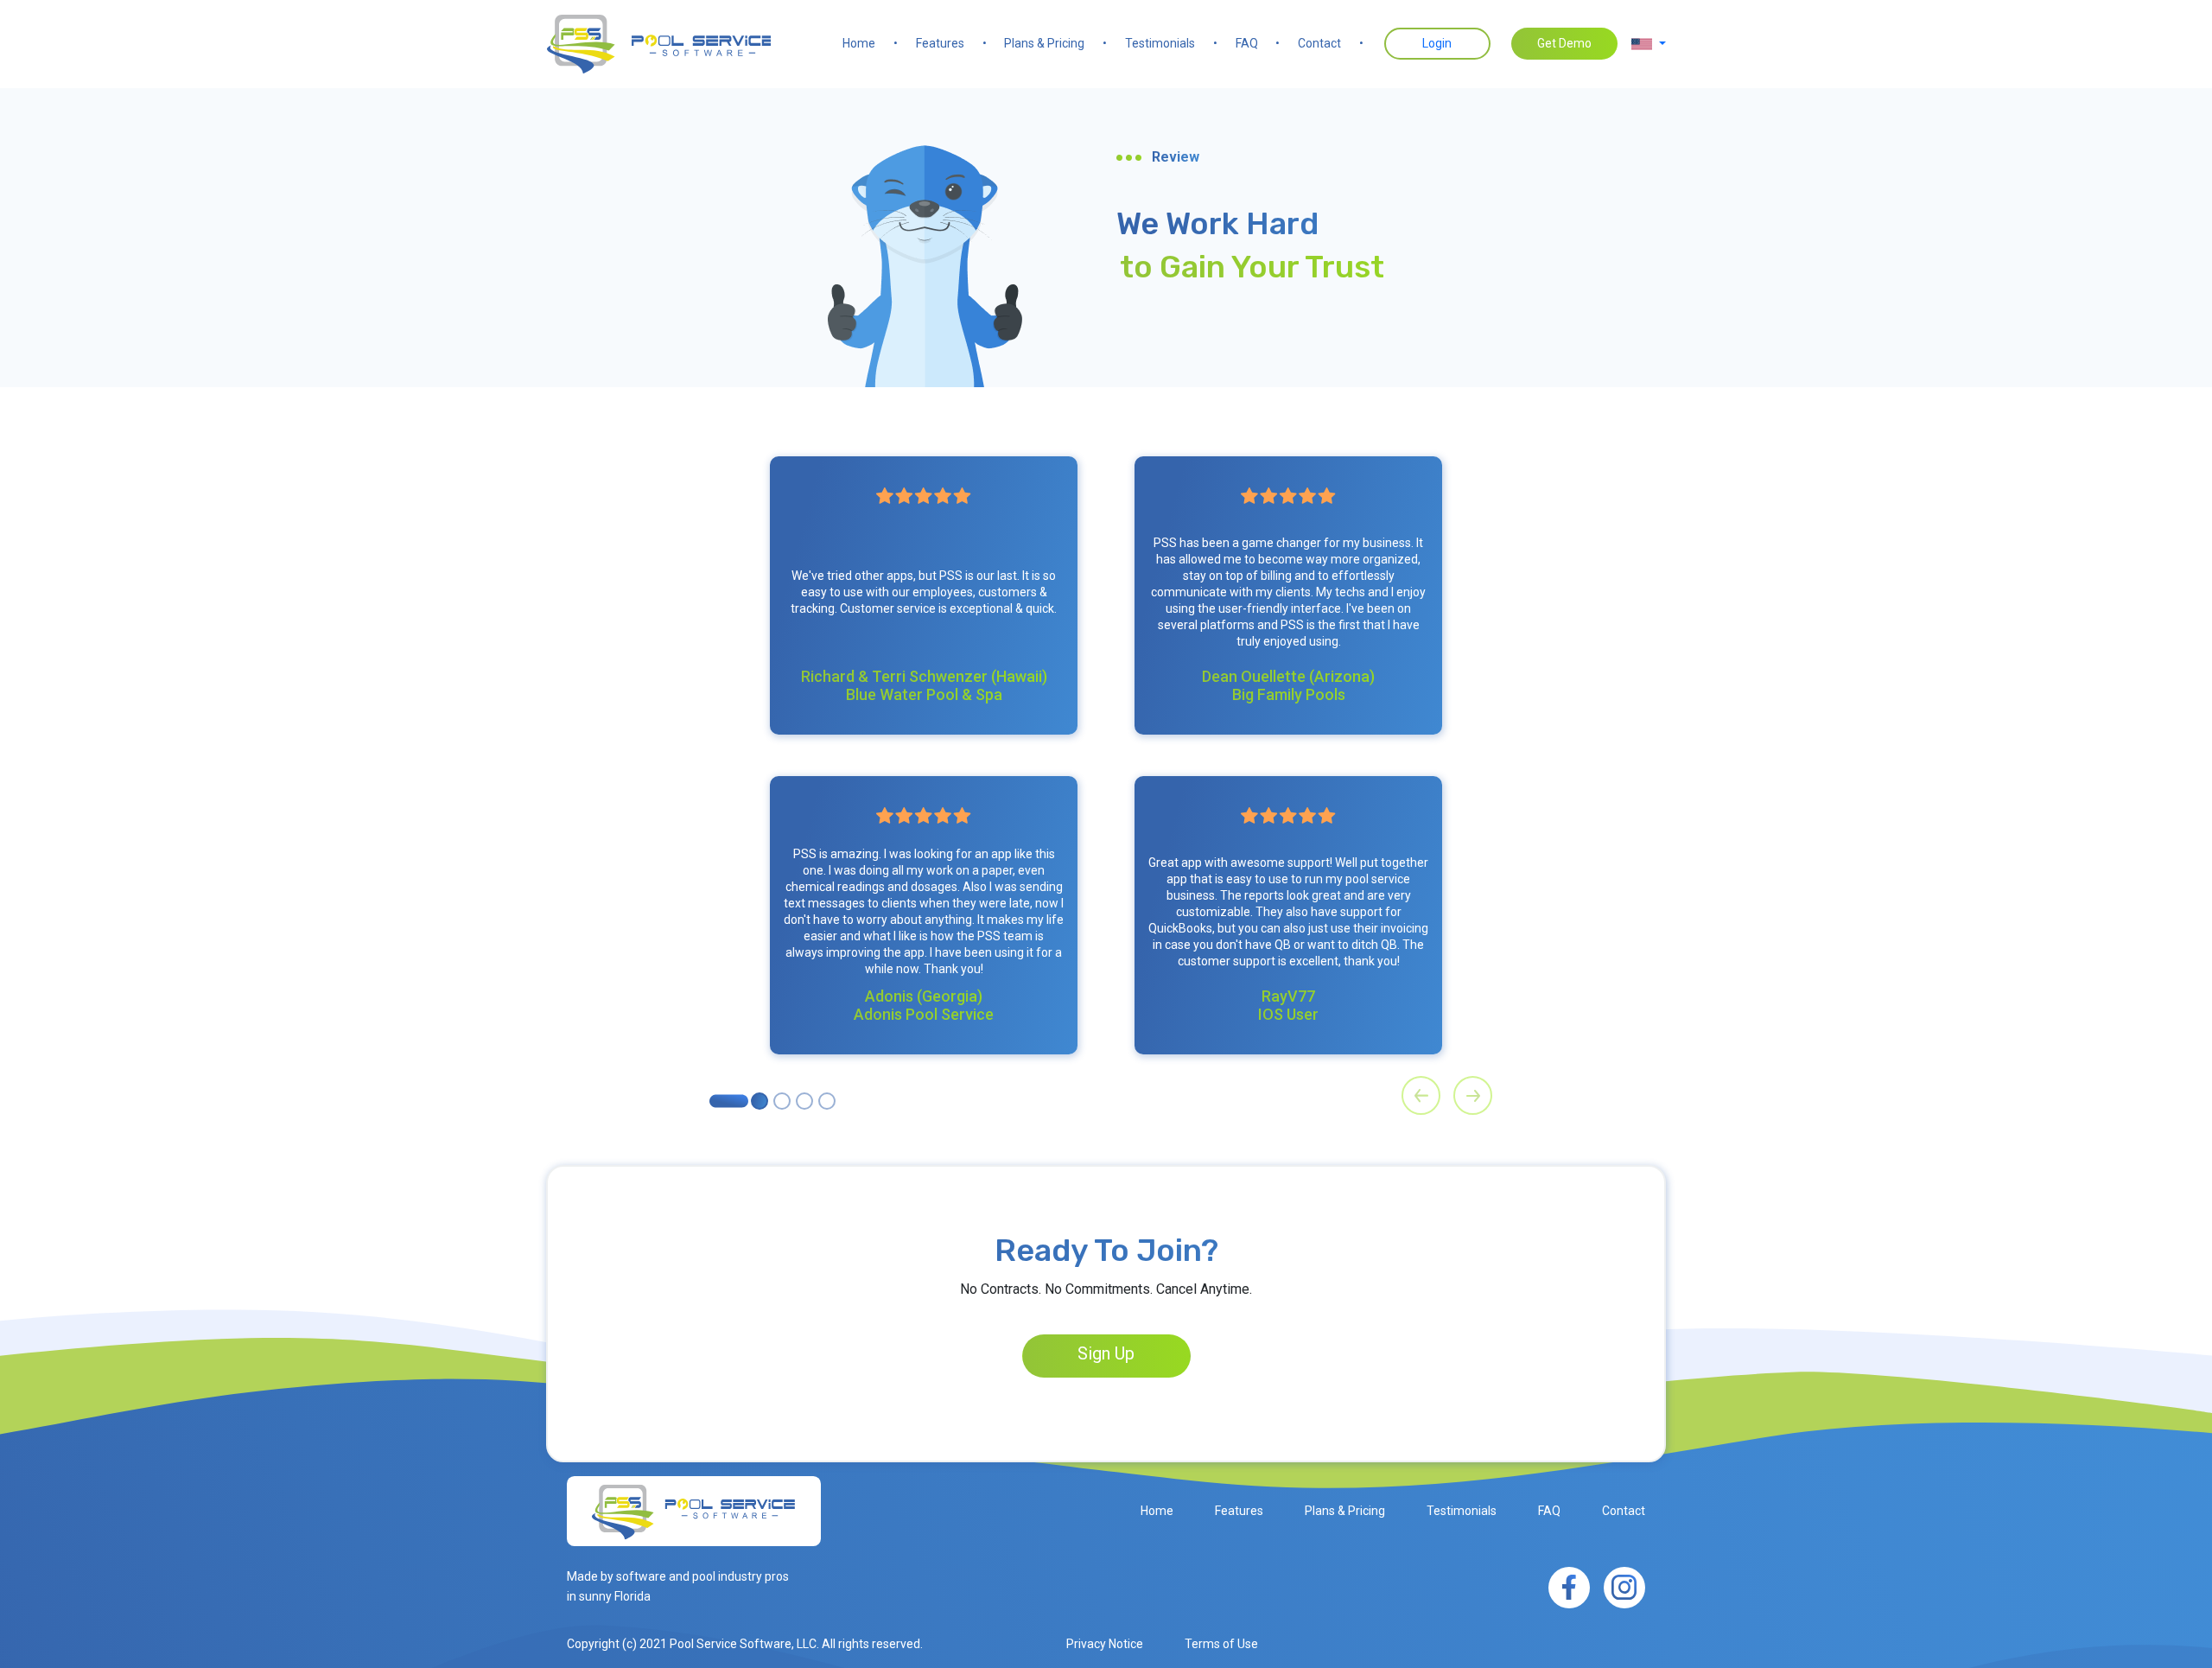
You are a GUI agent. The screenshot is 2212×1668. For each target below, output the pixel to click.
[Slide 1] (760, 1101)
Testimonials (1171, 43)
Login (1437, 43)
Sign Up (1106, 1353)
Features (951, 43)
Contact (1331, 43)
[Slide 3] (804, 1101)
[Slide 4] (827, 1101)
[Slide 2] (782, 1101)
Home (870, 43)
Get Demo (1564, 43)
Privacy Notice (1105, 1644)
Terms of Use (1221, 1644)
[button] (1649, 44)
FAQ (1258, 43)
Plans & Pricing (1055, 43)
